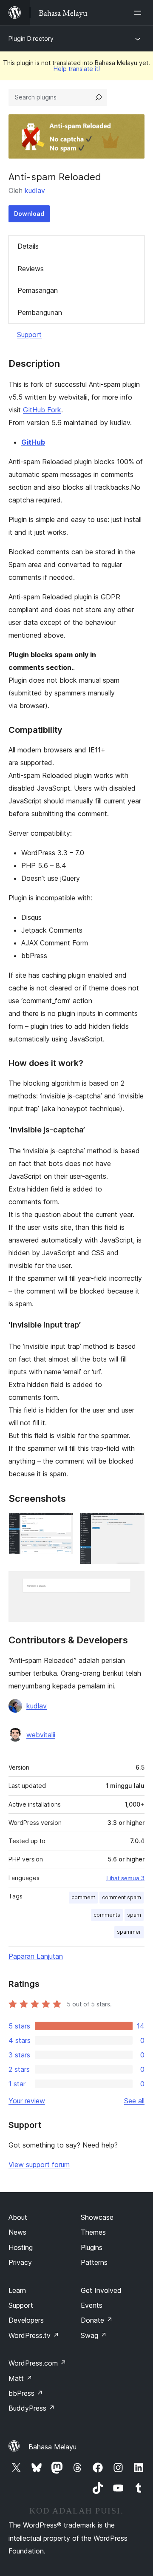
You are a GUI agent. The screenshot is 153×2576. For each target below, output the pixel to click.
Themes (93, 2232)
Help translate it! (77, 69)
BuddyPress (32, 2408)
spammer (129, 1932)
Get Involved (101, 2290)
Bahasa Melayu (52, 2447)
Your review (27, 2101)
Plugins (92, 2247)
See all (134, 2101)
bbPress (26, 2393)
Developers (26, 2320)
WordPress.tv (34, 2335)
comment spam (122, 1897)
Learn (17, 2290)
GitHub (33, 442)
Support (29, 335)
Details (28, 246)
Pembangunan (40, 312)
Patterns (94, 2262)
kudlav (35, 190)
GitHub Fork (42, 410)
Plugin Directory (31, 38)
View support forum (39, 2165)
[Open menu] (139, 13)
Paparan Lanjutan (36, 1956)
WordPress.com (37, 2363)
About (18, 2217)
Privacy (20, 2262)
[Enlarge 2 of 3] (133, 1524)
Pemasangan (38, 290)
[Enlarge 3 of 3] (133, 1583)
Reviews (31, 269)
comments (107, 1915)
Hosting (21, 2247)
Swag (94, 2335)
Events (92, 2305)
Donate (97, 2320)
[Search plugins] (99, 97)
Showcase (97, 2217)
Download (29, 214)
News (17, 2232)
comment (83, 1897)
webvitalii (41, 1735)
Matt (20, 2378)
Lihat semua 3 (125, 1878)
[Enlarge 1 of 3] (62, 1524)
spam (134, 1915)
